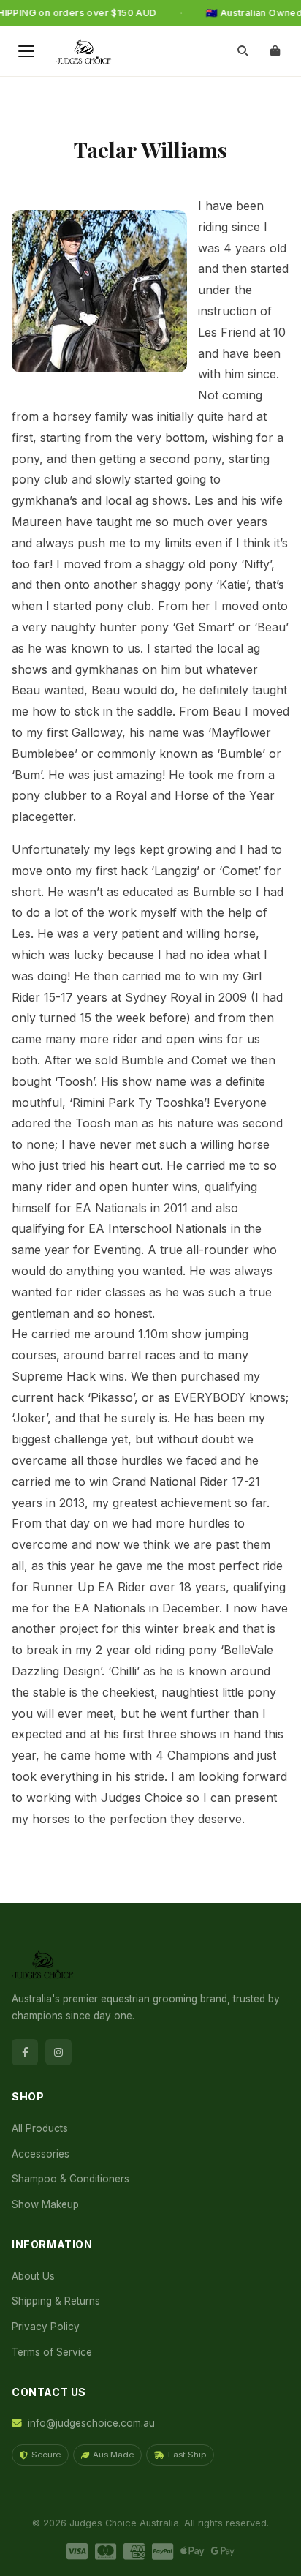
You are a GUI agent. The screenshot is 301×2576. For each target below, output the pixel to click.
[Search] (243, 51)
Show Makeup (45, 2204)
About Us (33, 2276)
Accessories (41, 2154)
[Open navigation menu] (26, 51)
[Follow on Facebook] (25, 2052)
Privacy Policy (46, 2327)
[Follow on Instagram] (58, 2052)
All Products (40, 2128)
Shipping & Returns (56, 2301)
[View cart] (275, 51)
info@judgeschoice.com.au (91, 2423)
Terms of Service (52, 2352)
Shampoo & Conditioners (71, 2179)
